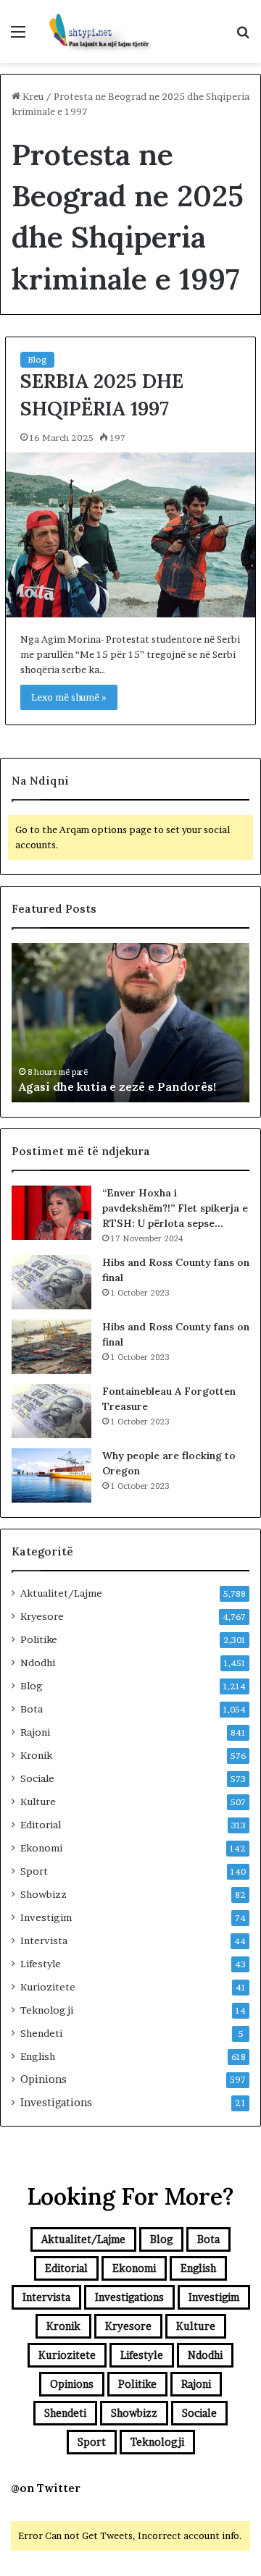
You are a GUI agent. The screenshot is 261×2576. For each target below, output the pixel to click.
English (38, 2056)
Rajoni (35, 1732)
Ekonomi (41, 1848)
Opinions (43, 2079)
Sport (34, 1871)
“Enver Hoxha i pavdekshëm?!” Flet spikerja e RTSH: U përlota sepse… (175, 1208)
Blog (37, 359)
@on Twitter (46, 2488)
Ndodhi (38, 1663)
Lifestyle (41, 1964)
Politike (39, 1639)
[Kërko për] (243, 37)
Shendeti (41, 2033)
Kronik (36, 1755)
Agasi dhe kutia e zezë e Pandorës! (117, 1086)
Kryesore (42, 1616)
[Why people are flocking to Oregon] (51, 1475)
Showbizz (43, 1894)
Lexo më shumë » (69, 697)
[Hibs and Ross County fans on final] (51, 1282)
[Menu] (18, 37)
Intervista (44, 1941)
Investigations (56, 2103)
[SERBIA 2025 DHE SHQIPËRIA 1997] (130, 535)
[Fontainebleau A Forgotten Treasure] (51, 1411)
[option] (130, 1023)
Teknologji (47, 2010)
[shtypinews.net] (94, 31)
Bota (32, 1709)
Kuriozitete (48, 1987)
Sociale (37, 1778)
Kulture (38, 1802)
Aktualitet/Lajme (61, 1593)
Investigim (46, 1917)
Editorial (41, 1825)
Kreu (32, 96)
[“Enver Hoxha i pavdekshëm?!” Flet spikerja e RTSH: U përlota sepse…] (51, 1213)
